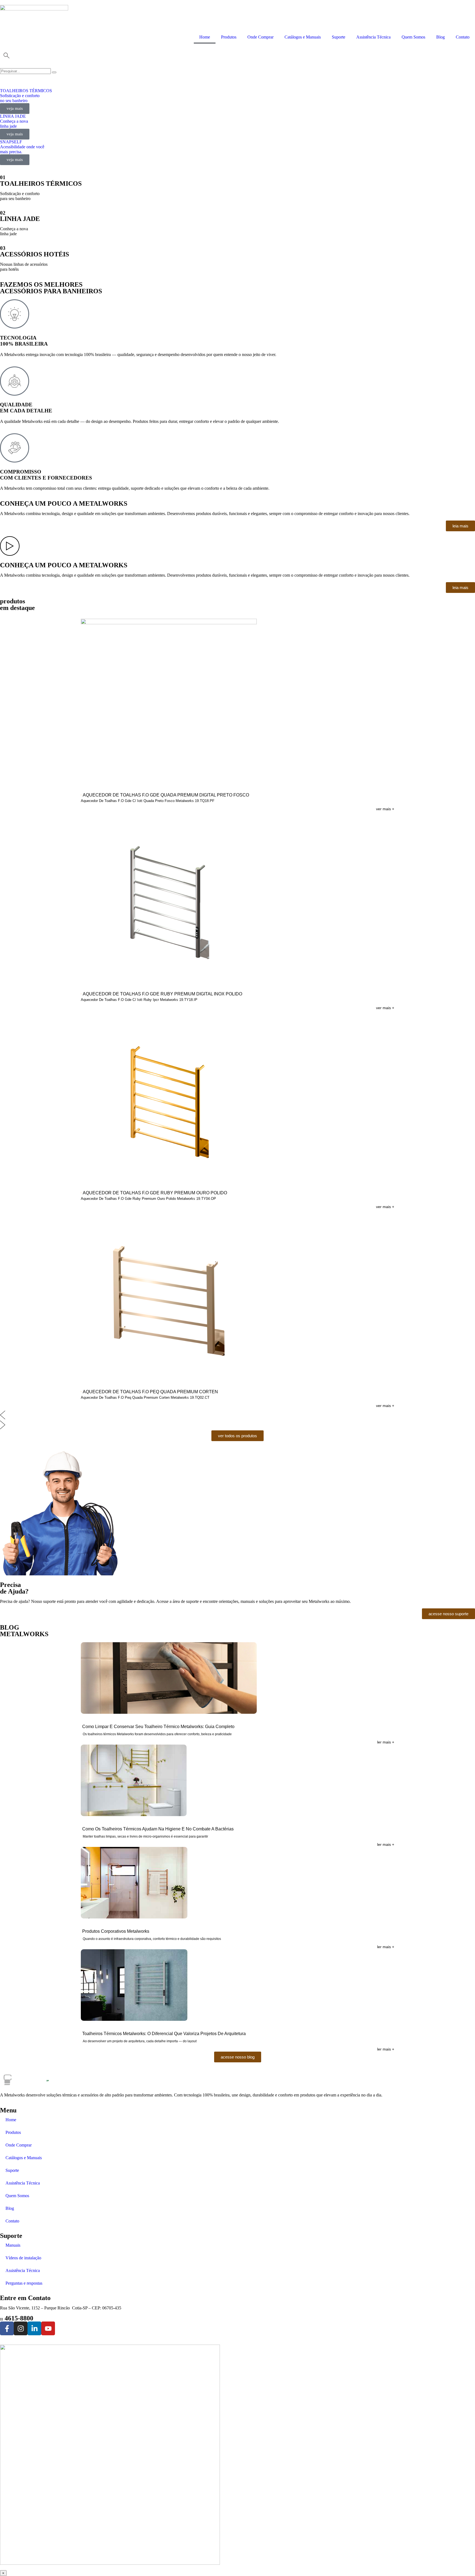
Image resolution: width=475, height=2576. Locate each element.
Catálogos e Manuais (303, 37)
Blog (441, 37)
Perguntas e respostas (24, 2283)
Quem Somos (413, 37)
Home (205, 37)
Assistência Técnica (373, 37)
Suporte (339, 37)
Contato (463, 37)
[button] (237, 1416)
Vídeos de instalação (23, 2258)
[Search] (54, 72)
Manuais (13, 2245)
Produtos (229, 37)
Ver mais (385, 809)
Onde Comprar (260, 37)
